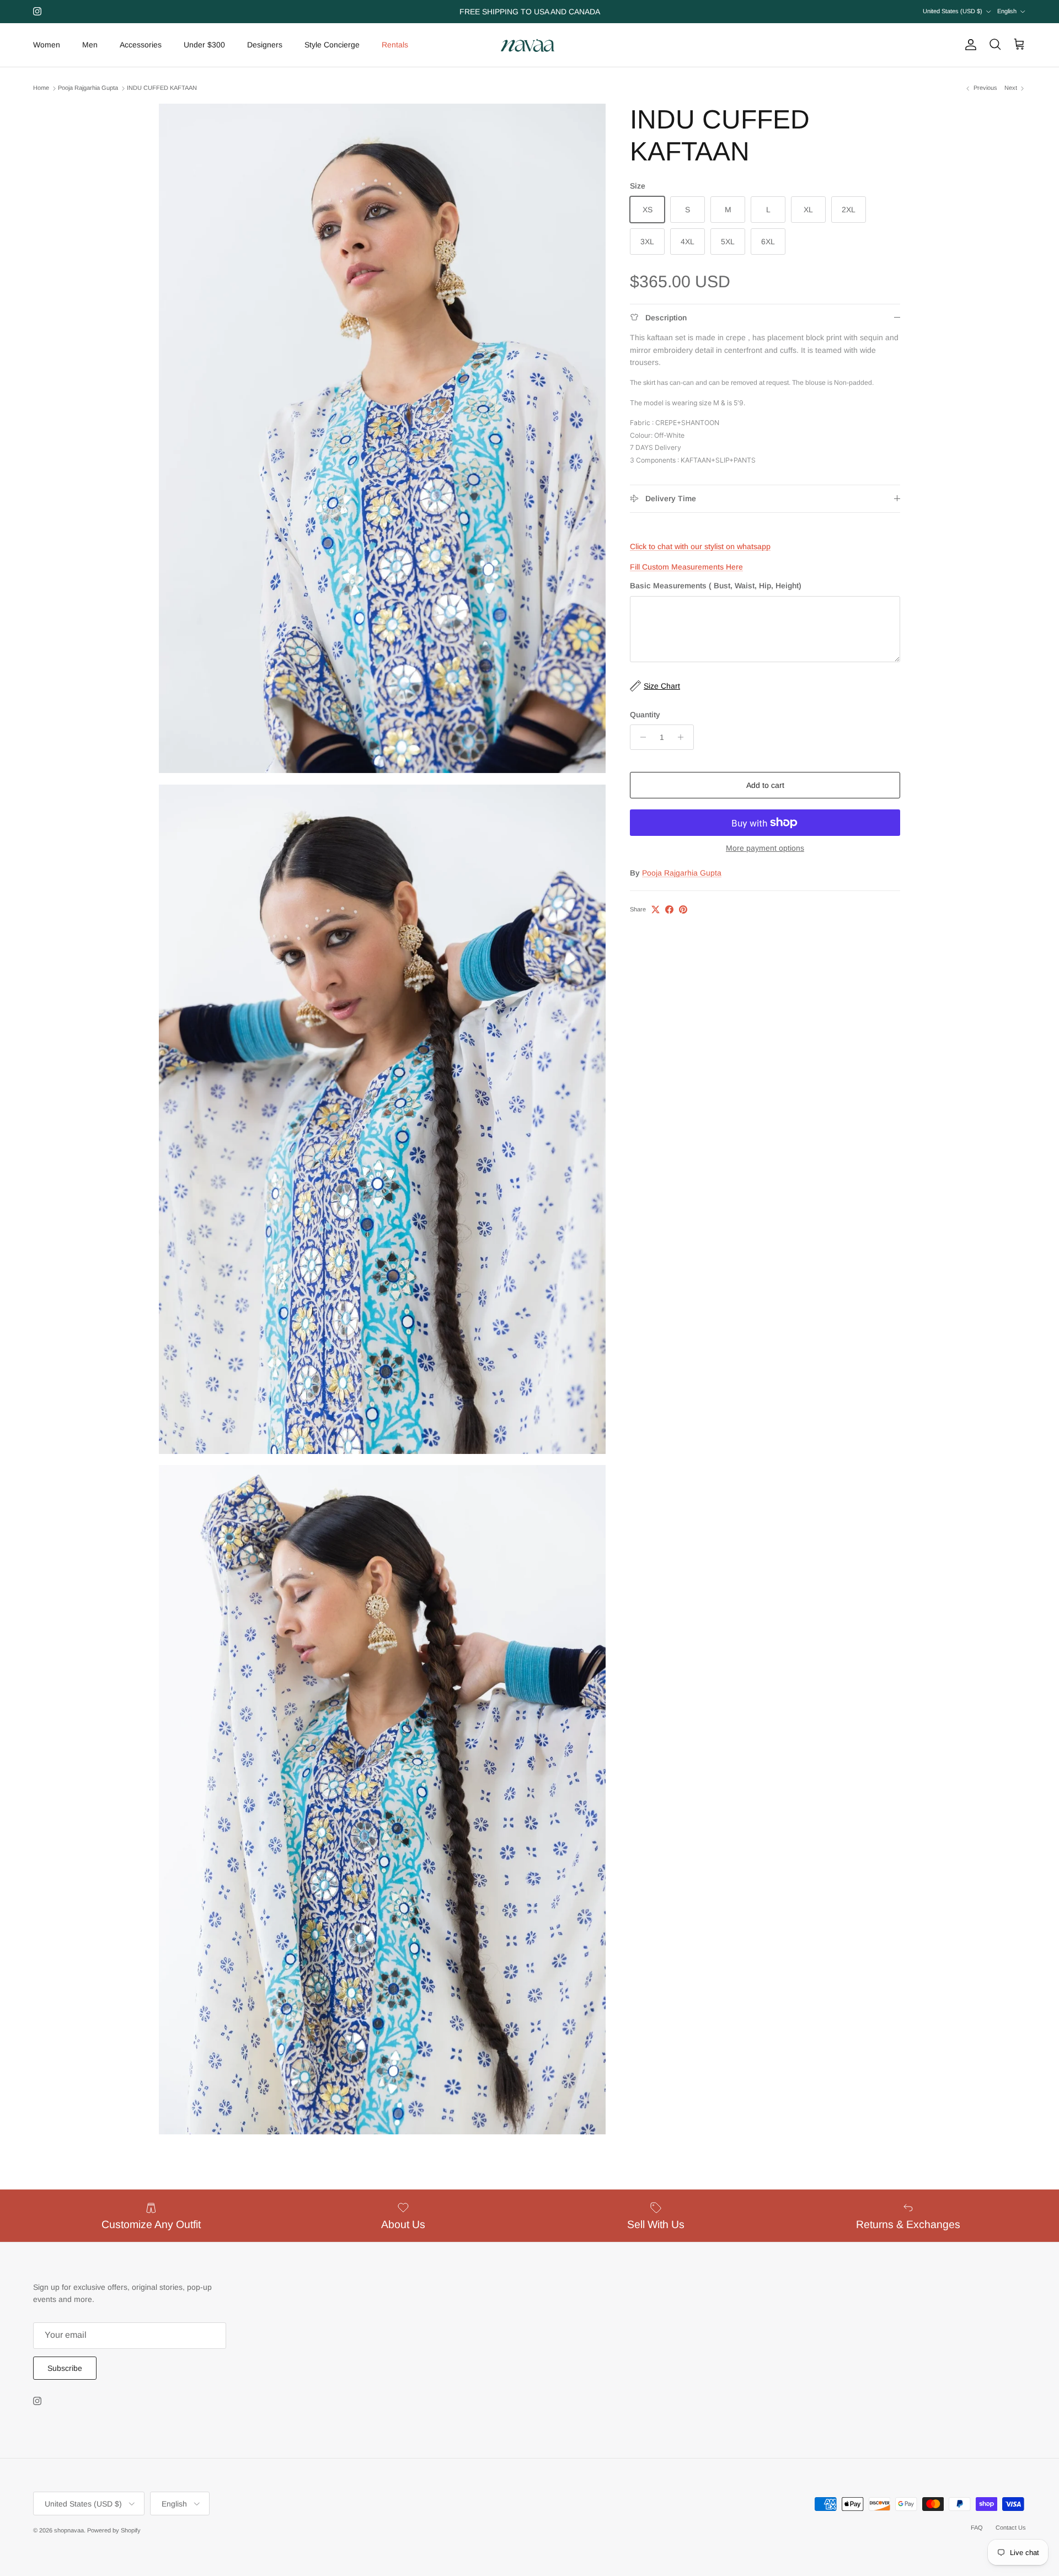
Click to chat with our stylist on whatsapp (700, 546)
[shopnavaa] (529, 45)
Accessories (141, 45)
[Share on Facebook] (669, 909)
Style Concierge (332, 45)
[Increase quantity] (684, 737)
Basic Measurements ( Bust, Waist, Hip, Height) (716, 586)
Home (41, 88)
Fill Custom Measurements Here (686, 567)
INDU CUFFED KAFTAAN (162, 88)
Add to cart (765, 785)
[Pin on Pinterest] (683, 909)
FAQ (977, 2527)
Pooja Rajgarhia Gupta (88, 88)
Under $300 (204, 45)
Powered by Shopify (114, 2530)
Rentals (395, 45)
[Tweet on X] (656, 909)
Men (90, 45)
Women (47, 45)
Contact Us (1011, 2527)
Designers (265, 45)
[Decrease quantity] (640, 737)
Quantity (645, 715)
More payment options (765, 848)
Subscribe (65, 2368)
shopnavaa (69, 2530)
